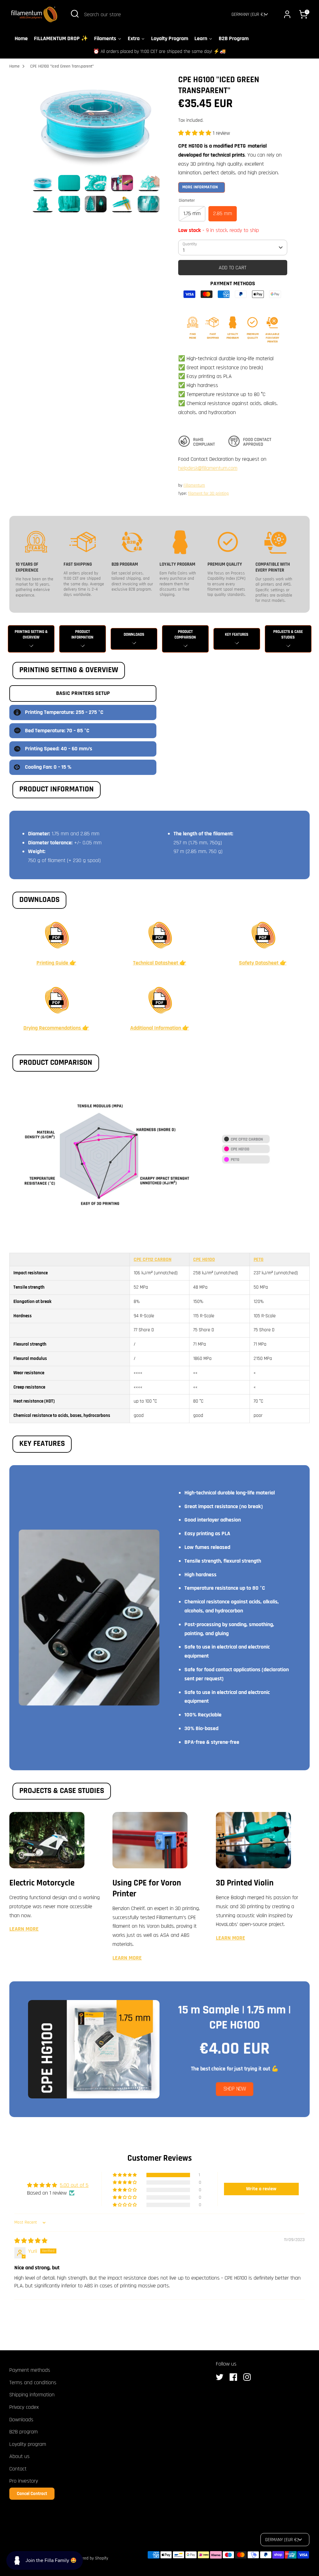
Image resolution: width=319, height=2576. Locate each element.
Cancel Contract (32, 2494)
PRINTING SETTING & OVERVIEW (31, 635)
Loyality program (28, 2444)
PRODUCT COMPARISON (185, 635)
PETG (259, 1259)
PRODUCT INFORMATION (82, 635)
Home (14, 66)
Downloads (21, 2420)
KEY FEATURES (237, 635)
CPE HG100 (204, 1259)
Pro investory (24, 2481)
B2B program (24, 2432)
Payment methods (30, 2370)
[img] (31, 2241)
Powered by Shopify (91, 2558)
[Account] (287, 14)
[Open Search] (75, 14)
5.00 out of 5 (74, 2185)
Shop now (235, 2089)
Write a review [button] (261, 2189)
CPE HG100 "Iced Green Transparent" (62, 66)
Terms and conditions (33, 2383)
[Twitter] (221, 2377)
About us (19, 2456)
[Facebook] (235, 2377)
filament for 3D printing (208, 493)
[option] (96, 125)
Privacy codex (24, 2407)
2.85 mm (223, 213)
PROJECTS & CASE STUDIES (288, 635)
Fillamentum (194, 485)
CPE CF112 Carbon (152, 1259)
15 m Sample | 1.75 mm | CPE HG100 (235, 2018)
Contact (18, 2469)
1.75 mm (192, 213)
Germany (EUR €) (248, 14)
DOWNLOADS (134, 635)
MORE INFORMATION (200, 187)
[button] (195, 133)
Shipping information (32, 2395)
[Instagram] (249, 2377)
